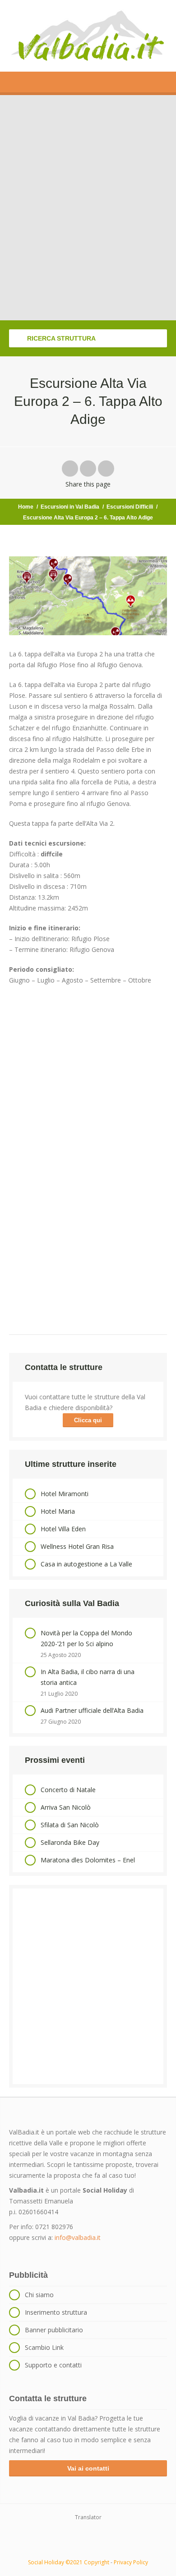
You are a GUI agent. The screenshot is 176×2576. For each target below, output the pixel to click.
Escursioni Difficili (130, 507)
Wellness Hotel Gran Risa (77, 1546)
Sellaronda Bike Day (70, 1842)
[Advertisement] (88, 1986)
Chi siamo (39, 2295)
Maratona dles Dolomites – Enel (88, 1860)
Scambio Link (44, 2347)
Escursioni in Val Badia (70, 507)
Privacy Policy (131, 2562)
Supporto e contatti (53, 2365)
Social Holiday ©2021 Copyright (69, 2562)
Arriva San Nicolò (66, 1807)
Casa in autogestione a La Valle (86, 1564)
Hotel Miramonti (65, 1494)
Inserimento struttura (56, 2312)
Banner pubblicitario (54, 2330)
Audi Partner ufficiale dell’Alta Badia (92, 1710)
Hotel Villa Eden (63, 1529)
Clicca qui (88, 1420)
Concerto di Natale (68, 1790)
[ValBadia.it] (88, 36)
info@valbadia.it (78, 2237)
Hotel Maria (58, 1511)
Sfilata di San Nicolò (70, 1825)
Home (26, 507)
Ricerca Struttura (60, 338)
